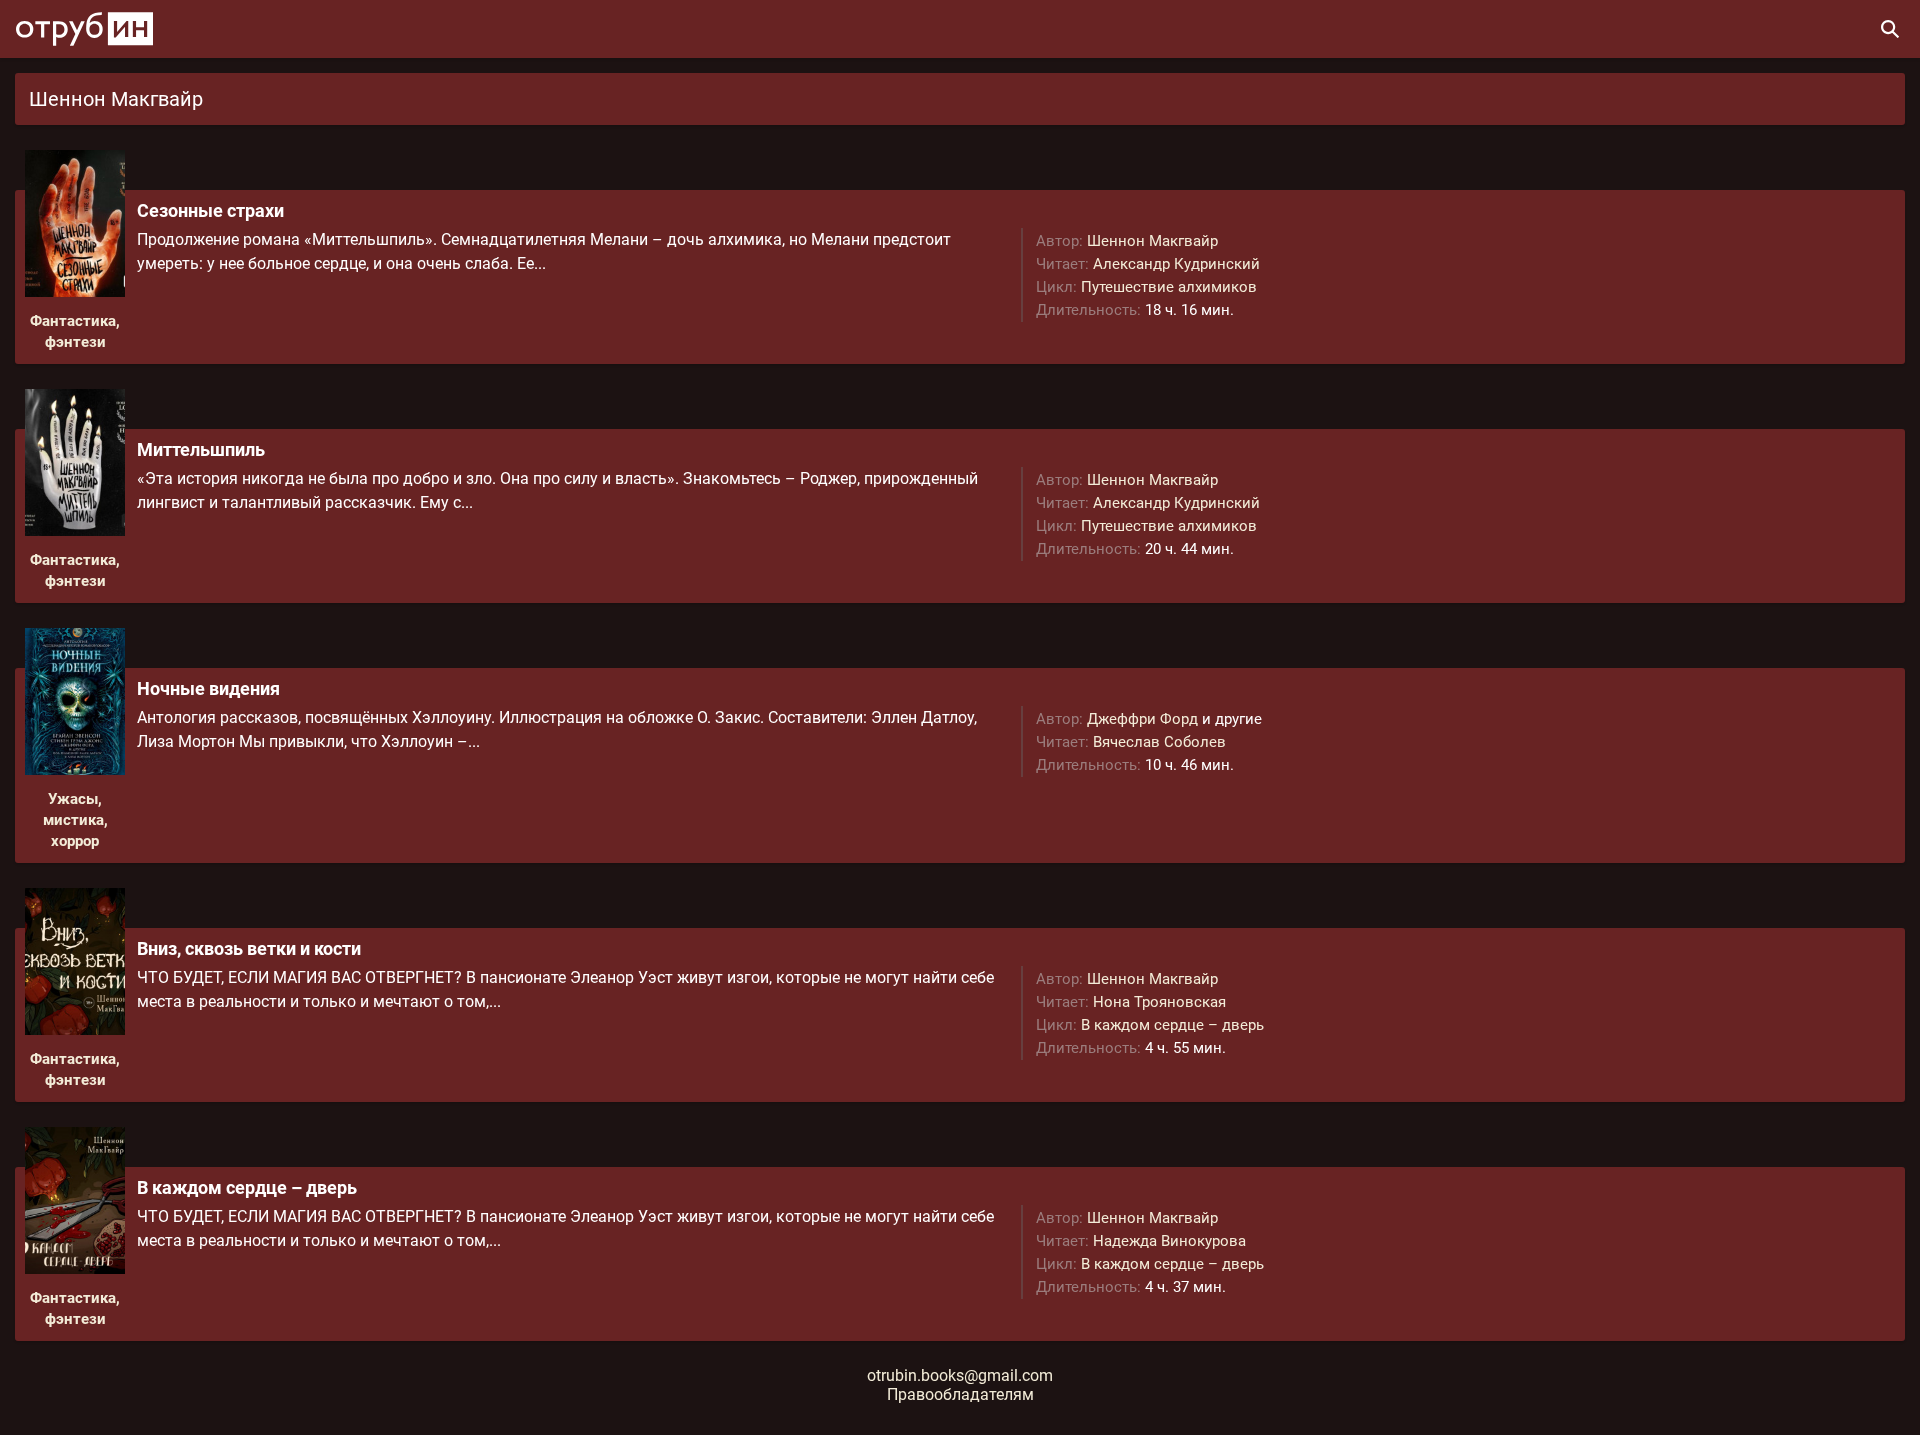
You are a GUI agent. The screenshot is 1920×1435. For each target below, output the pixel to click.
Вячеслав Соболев (1159, 742)
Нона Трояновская (1159, 1002)
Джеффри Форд (1142, 719)
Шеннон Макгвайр (1152, 241)
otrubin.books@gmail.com (960, 1375)
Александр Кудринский (1176, 264)
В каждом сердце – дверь (1172, 1025)
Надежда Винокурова (1169, 1241)
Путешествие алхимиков (1169, 287)
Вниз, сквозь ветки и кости (249, 948)
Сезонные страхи (210, 210)
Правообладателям (960, 1394)
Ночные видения (208, 688)
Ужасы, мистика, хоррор (75, 820)
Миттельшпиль (201, 449)
